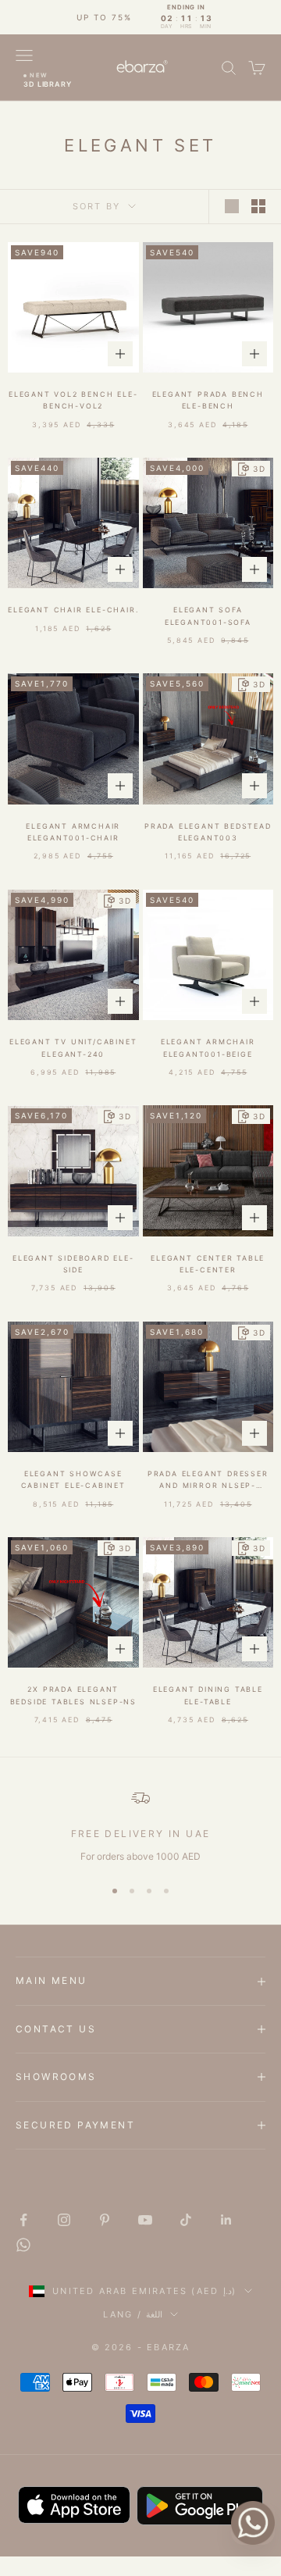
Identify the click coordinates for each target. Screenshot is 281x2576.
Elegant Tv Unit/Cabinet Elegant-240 (73, 1047)
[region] (140, 1826)
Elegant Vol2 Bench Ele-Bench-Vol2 (73, 400)
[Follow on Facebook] (23, 2220)
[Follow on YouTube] (145, 2220)
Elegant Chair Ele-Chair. (73, 610)
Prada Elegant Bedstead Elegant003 (208, 832)
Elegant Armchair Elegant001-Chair (73, 832)
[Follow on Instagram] (64, 2220)
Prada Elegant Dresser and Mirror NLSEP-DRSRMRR (208, 1481)
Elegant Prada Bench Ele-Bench (208, 400)
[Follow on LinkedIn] (226, 2220)
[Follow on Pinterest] (105, 2220)
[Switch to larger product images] (232, 206)
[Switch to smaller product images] (258, 206)
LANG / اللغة (133, 2314)
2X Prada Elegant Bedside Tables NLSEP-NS (73, 1695)
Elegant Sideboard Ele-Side (73, 1264)
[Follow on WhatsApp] (23, 2245)
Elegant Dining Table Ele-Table (208, 1695)
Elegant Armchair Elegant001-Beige (208, 1047)
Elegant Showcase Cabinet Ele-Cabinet (73, 1479)
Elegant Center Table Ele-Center (208, 1264)
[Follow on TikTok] (186, 2220)
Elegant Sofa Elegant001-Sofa (208, 615)
